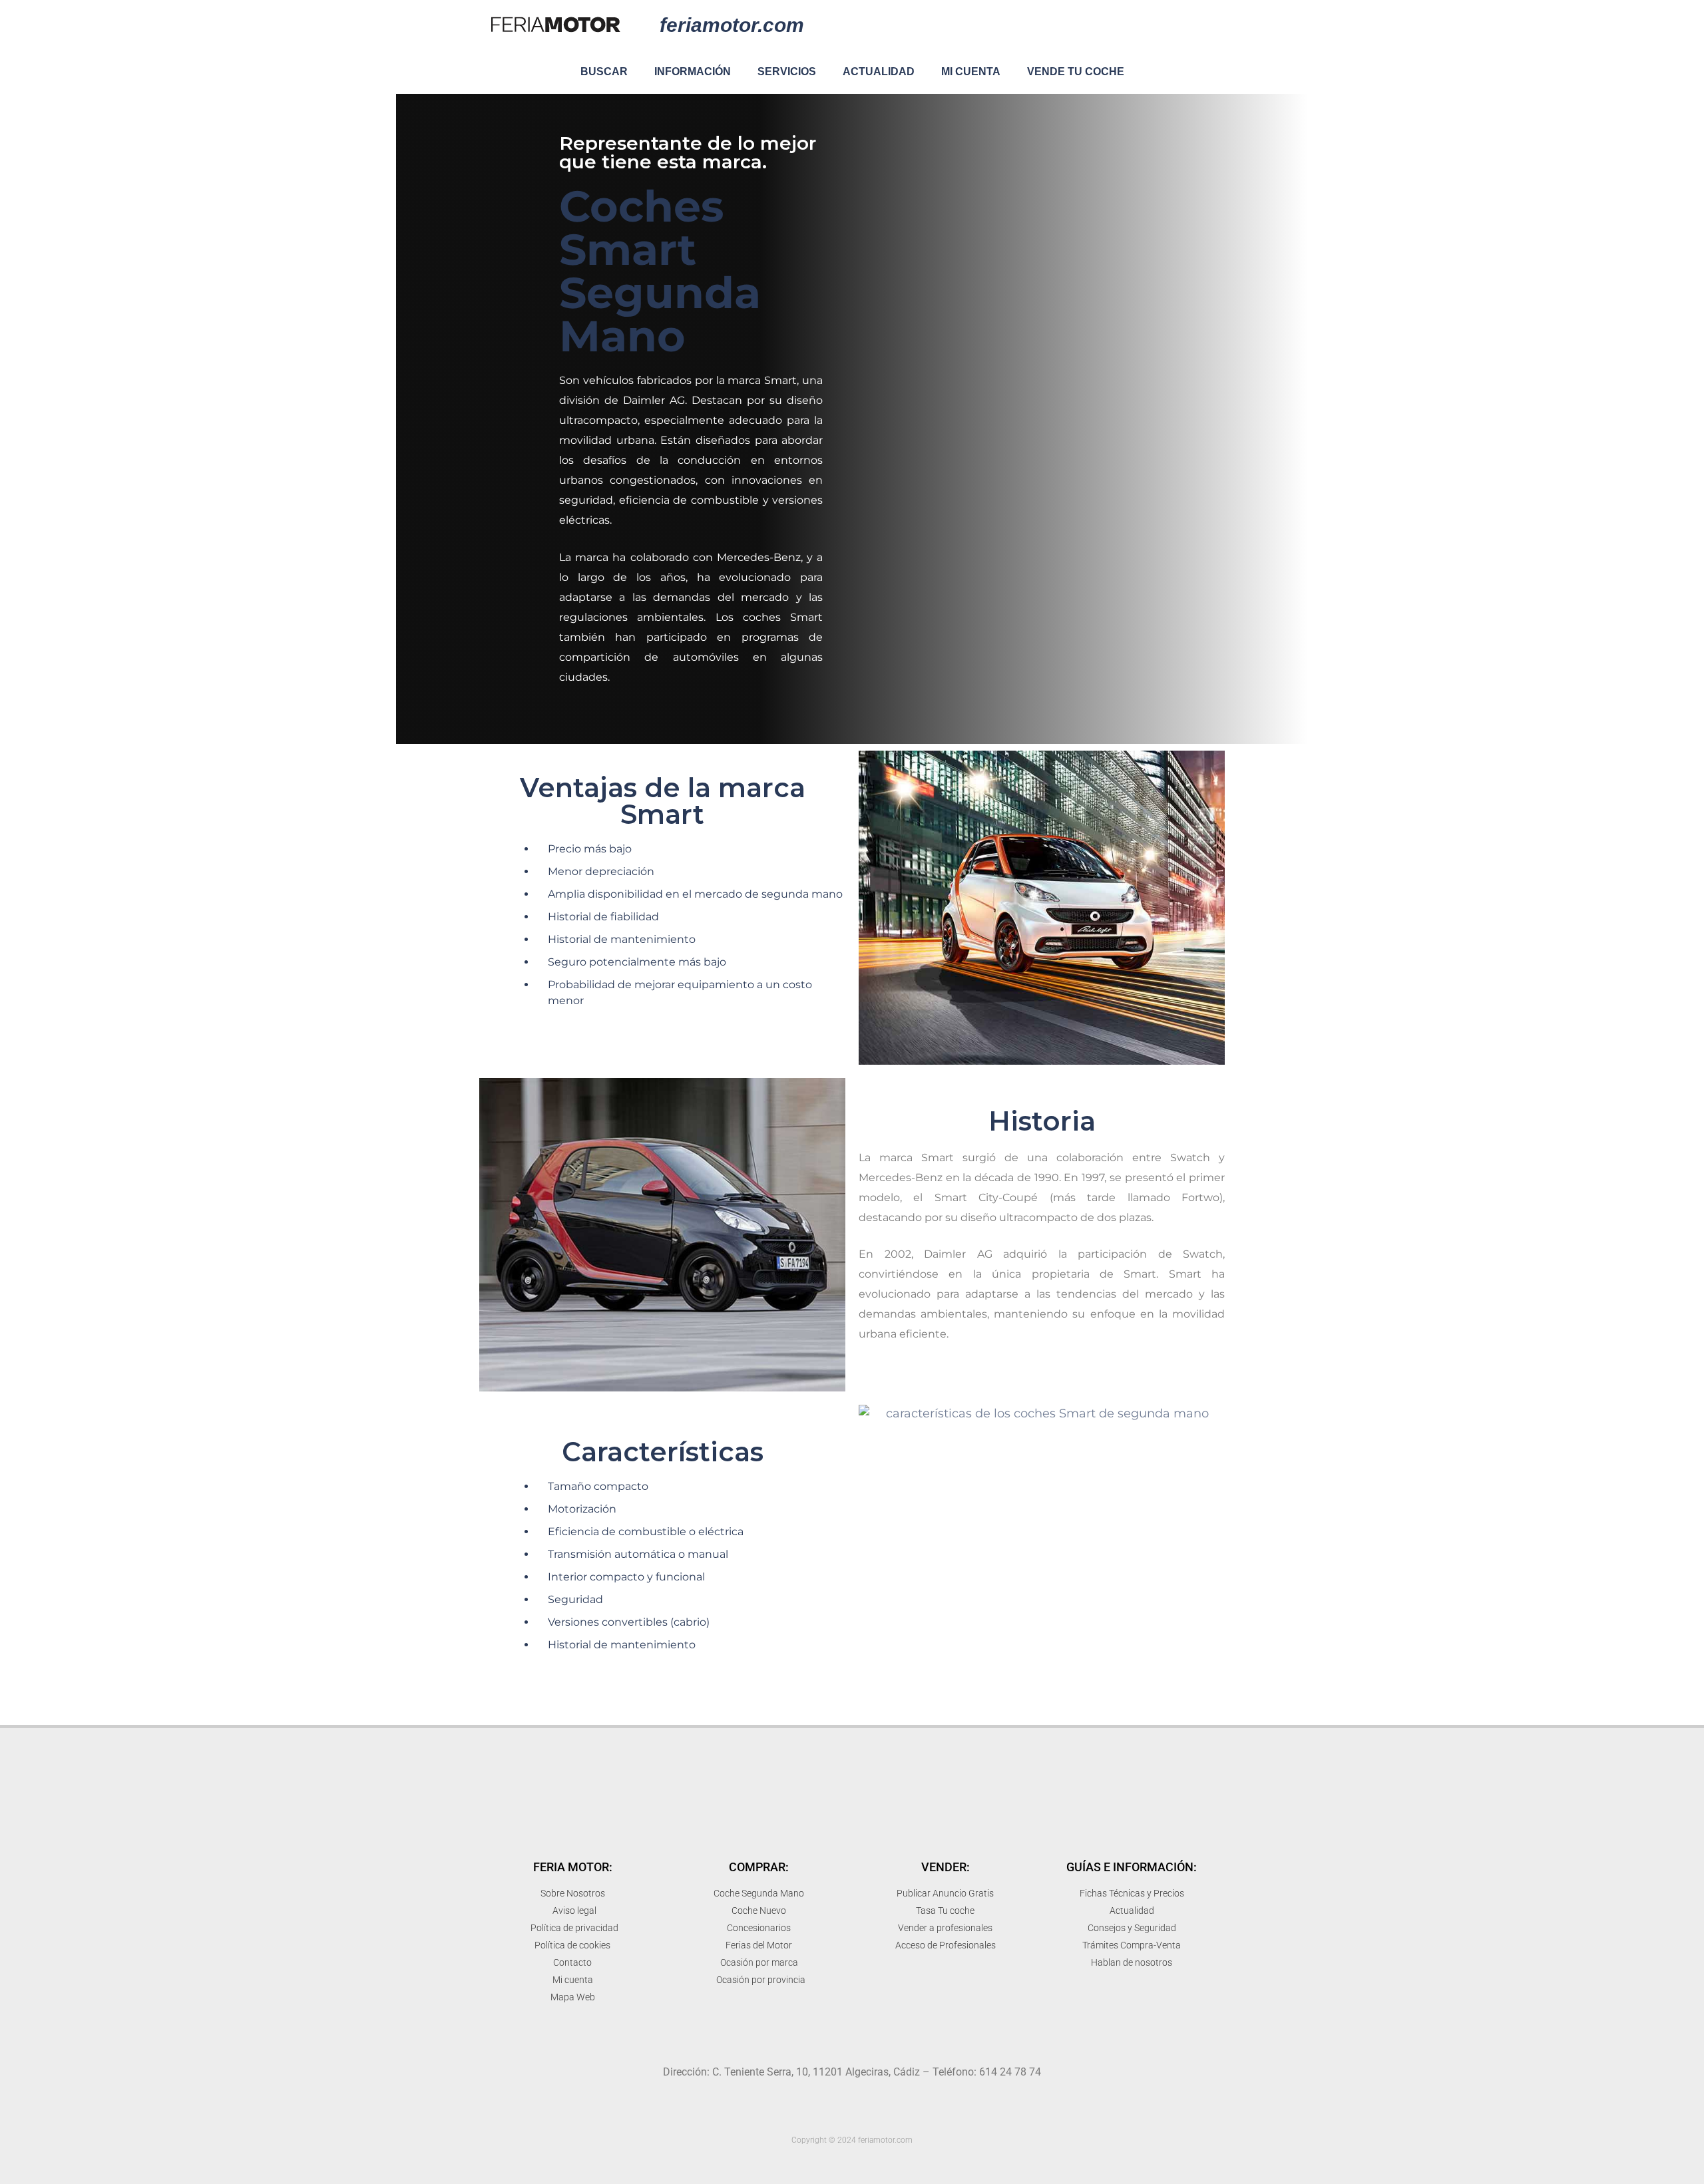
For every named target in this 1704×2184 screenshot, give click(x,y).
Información (693, 72)
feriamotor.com (732, 25)
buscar (604, 72)
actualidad (879, 72)
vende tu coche (1076, 72)
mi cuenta (971, 72)
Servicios (787, 72)
